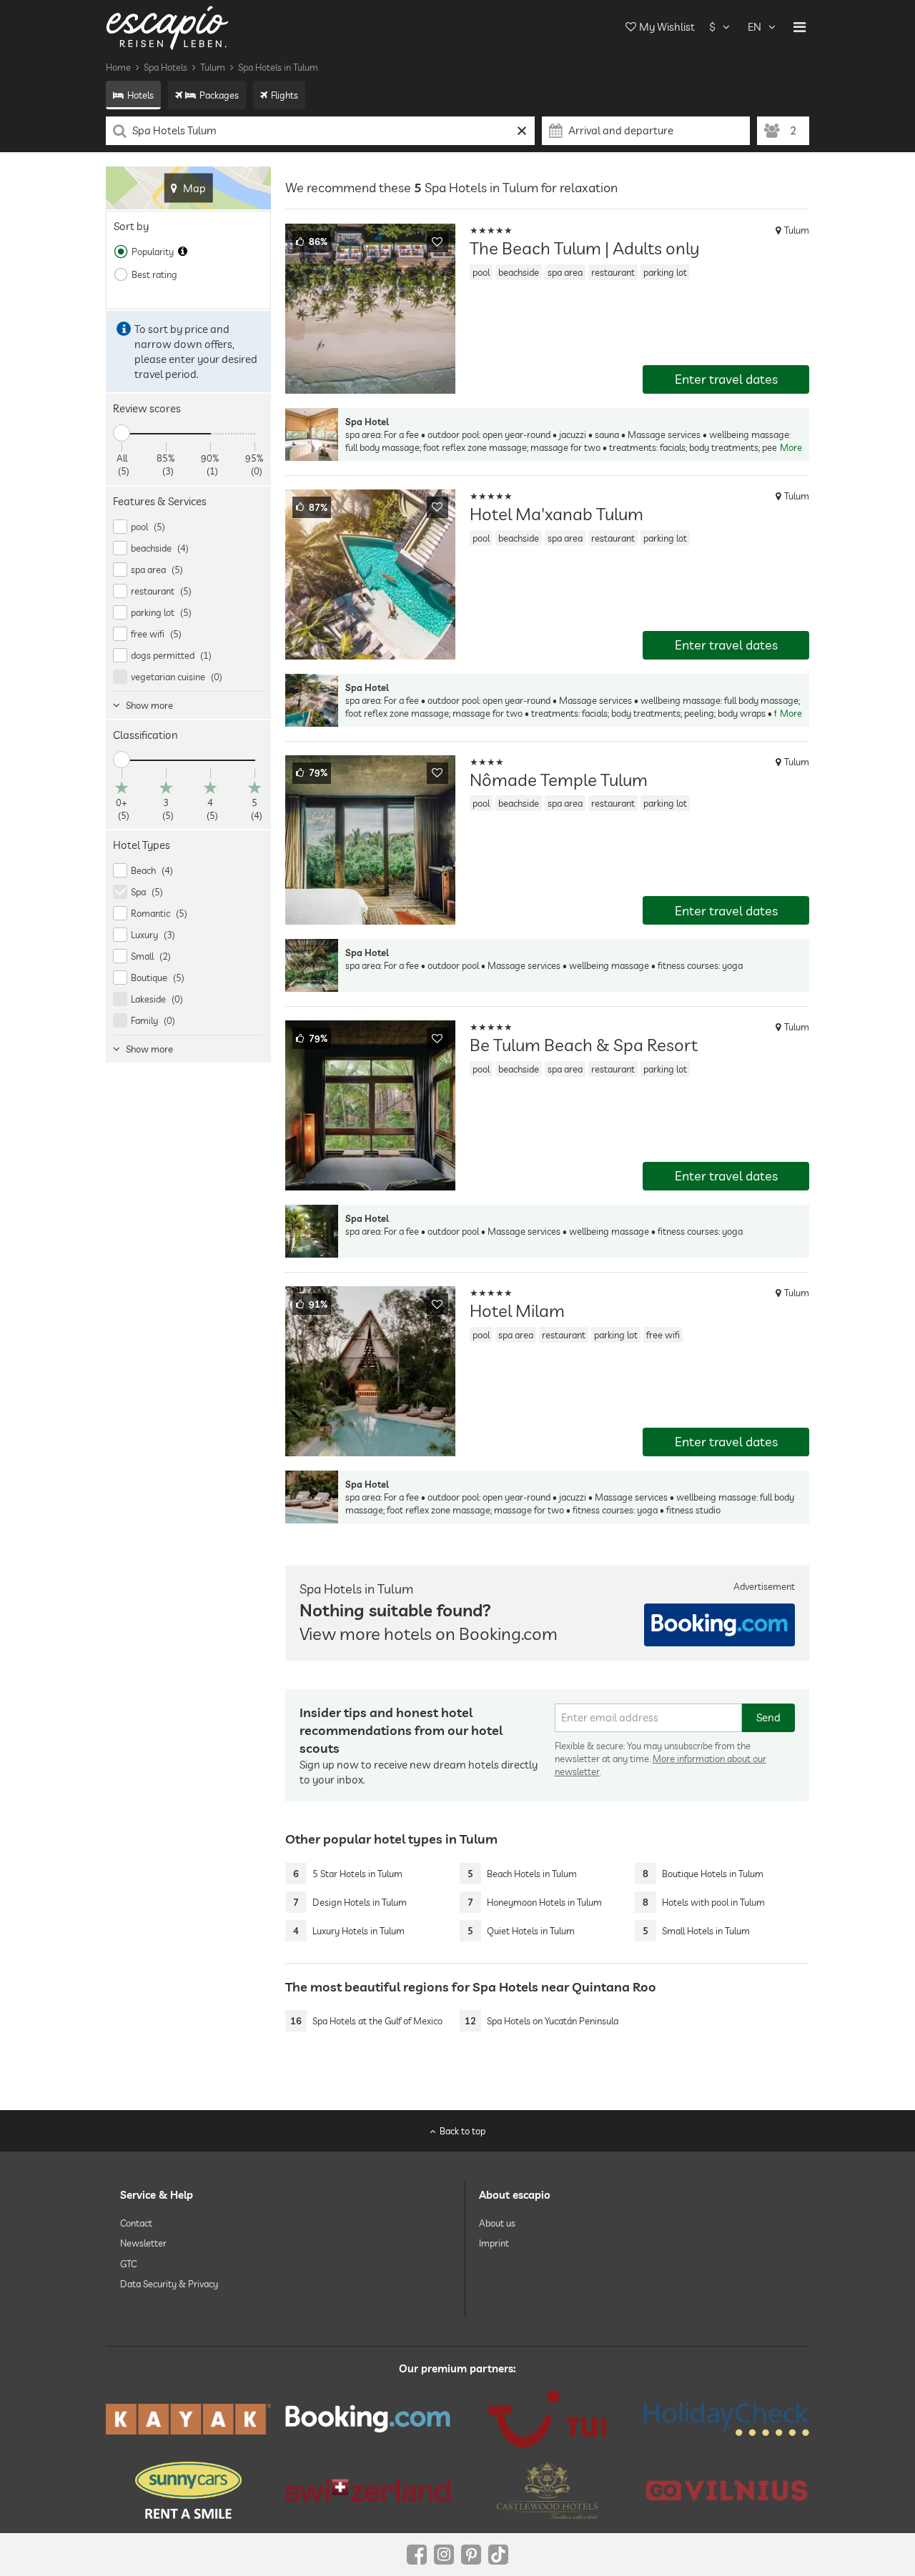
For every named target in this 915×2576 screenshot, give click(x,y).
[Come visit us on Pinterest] (471, 2555)
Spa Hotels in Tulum (278, 67)
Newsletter (143, 2243)
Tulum (213, 67)
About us (497, 2223)
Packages (219, 95)
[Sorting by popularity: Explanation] (183, 252)
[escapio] (167, 27)
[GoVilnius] (727, 2490)
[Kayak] (188, 2419)
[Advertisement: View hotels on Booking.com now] (719, 1625)
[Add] (437, 242)
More (791, 447)
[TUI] (547, 2419)
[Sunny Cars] (188, 2490)
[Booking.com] (368, 2419)
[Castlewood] (547, 2490)
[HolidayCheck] (727, 2419)
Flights (285, 95)
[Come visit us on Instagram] (444, 2555)
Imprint (494, 2243)
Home (118, 67)
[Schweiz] (368, 2490)
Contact (136, 2223)
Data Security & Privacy (169, 2284)
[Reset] (522, 131)
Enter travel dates (726, 379)
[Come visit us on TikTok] (498, 2555)
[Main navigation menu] (800, 27)
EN (755, 27)
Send (768, 1717)
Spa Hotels (165, 67)
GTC (128, 2263)
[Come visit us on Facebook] (417, 2555)
